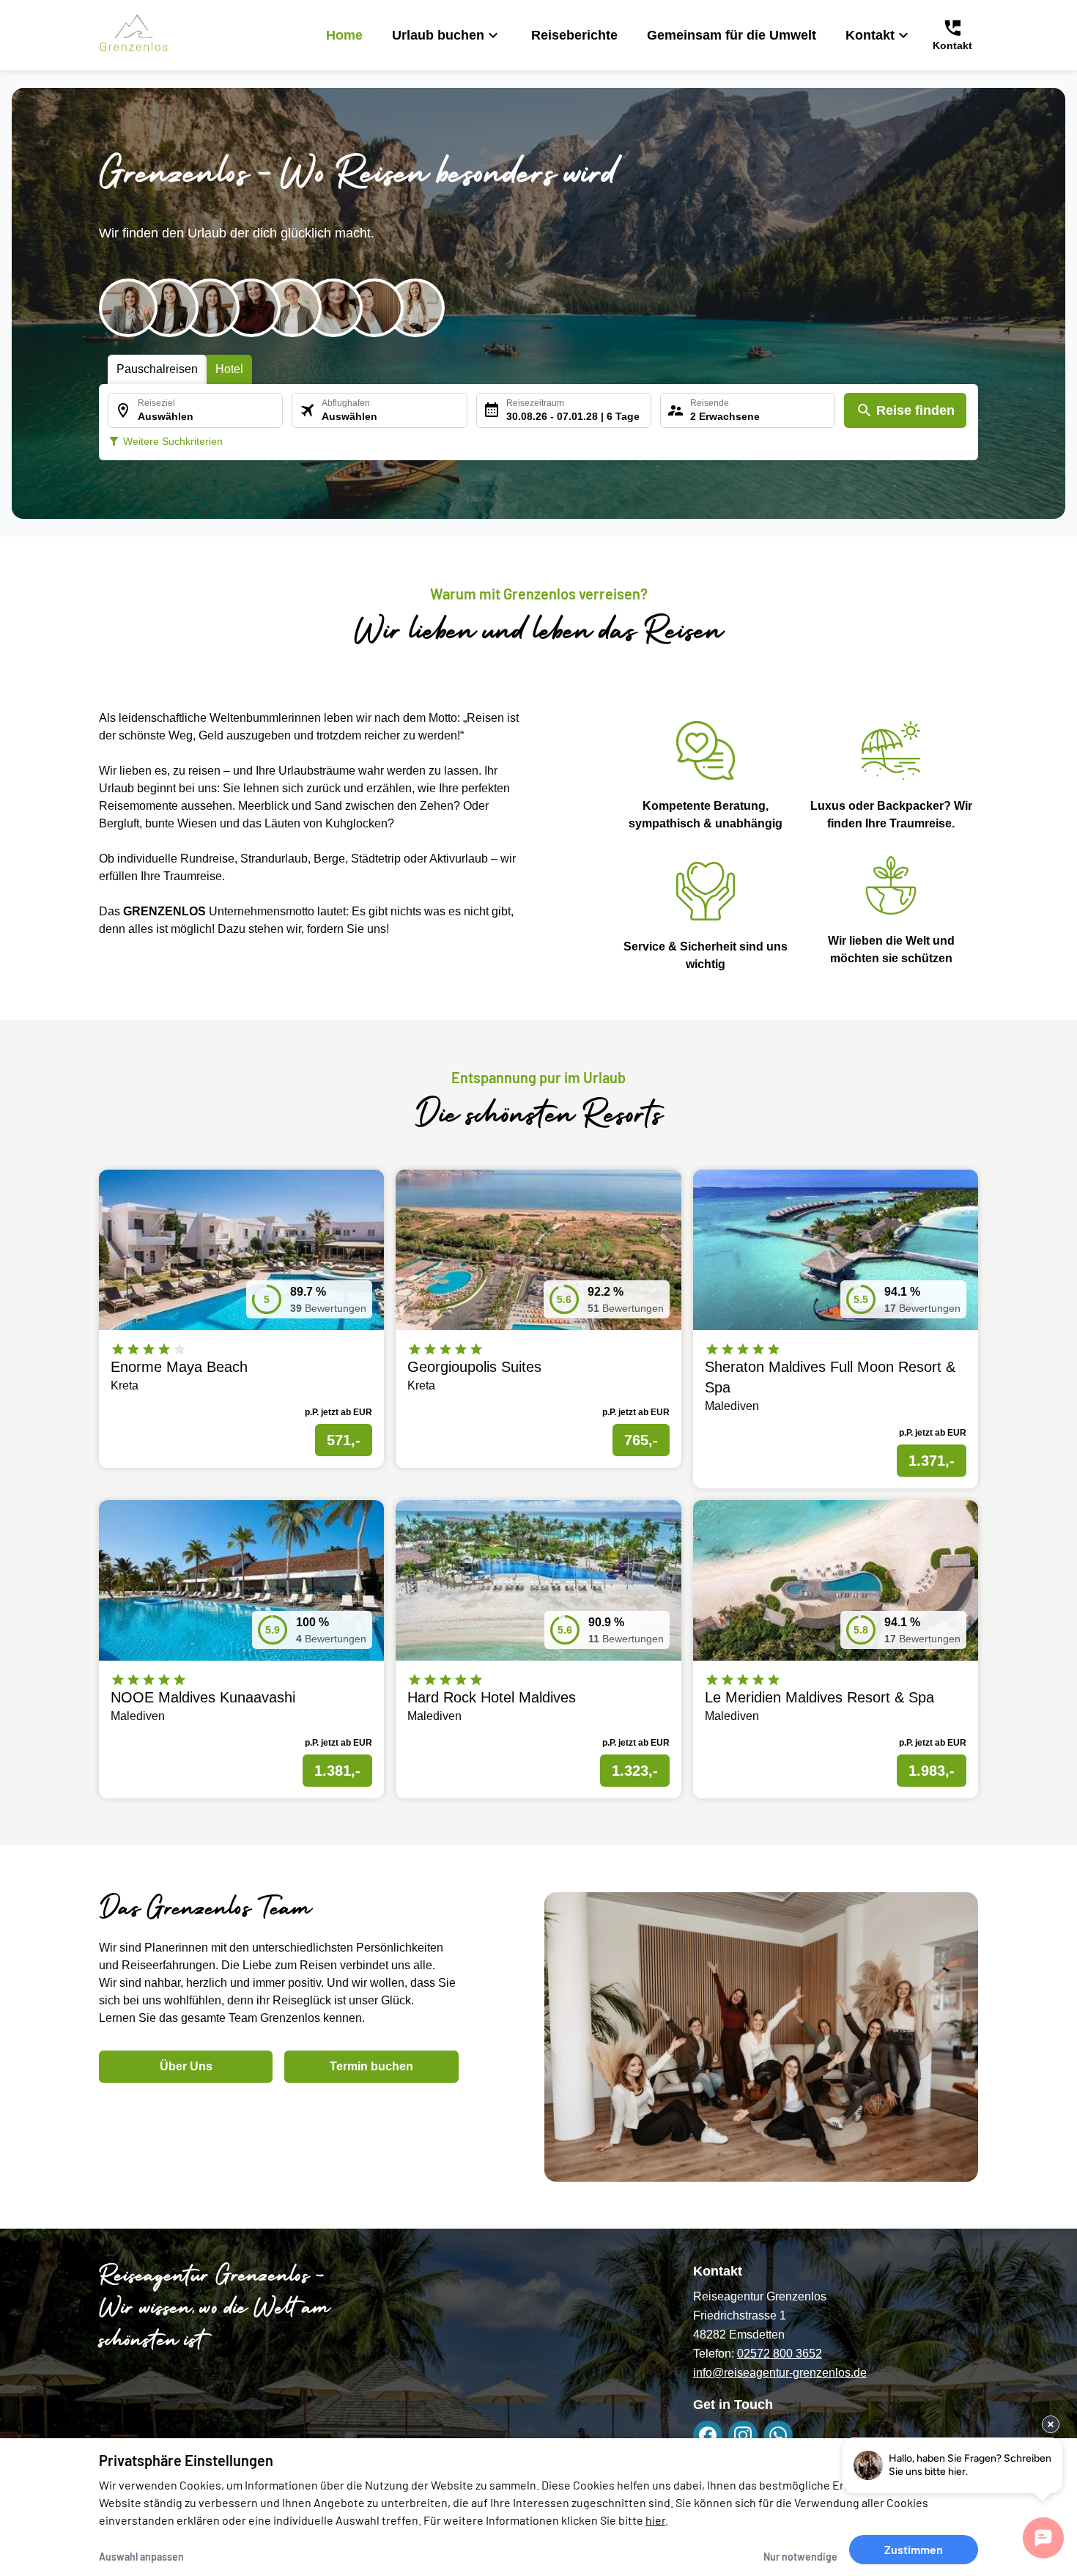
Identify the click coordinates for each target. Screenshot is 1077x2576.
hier (655, 2520)
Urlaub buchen (438, 35)
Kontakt (870, 35)
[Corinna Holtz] (251, 308)
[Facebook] (708, 2435)
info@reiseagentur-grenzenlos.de (780, 2373)
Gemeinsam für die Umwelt (732, 35)
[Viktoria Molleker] (169, 308)
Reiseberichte (574, 35)
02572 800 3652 (780, 2354)
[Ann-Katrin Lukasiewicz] (128, 308)
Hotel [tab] (229, 369)
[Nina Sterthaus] (292, 308)
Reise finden (915, 410)
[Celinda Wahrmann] (333, 308)
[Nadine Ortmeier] (374, 308)
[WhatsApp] (778, 2435)
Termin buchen (371, 2066)
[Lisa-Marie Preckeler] (415, 308)
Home (344, 35)
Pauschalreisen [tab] (157, 369)
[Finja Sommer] (210, 308)
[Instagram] (743, 2435)
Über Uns (186, 2066)
